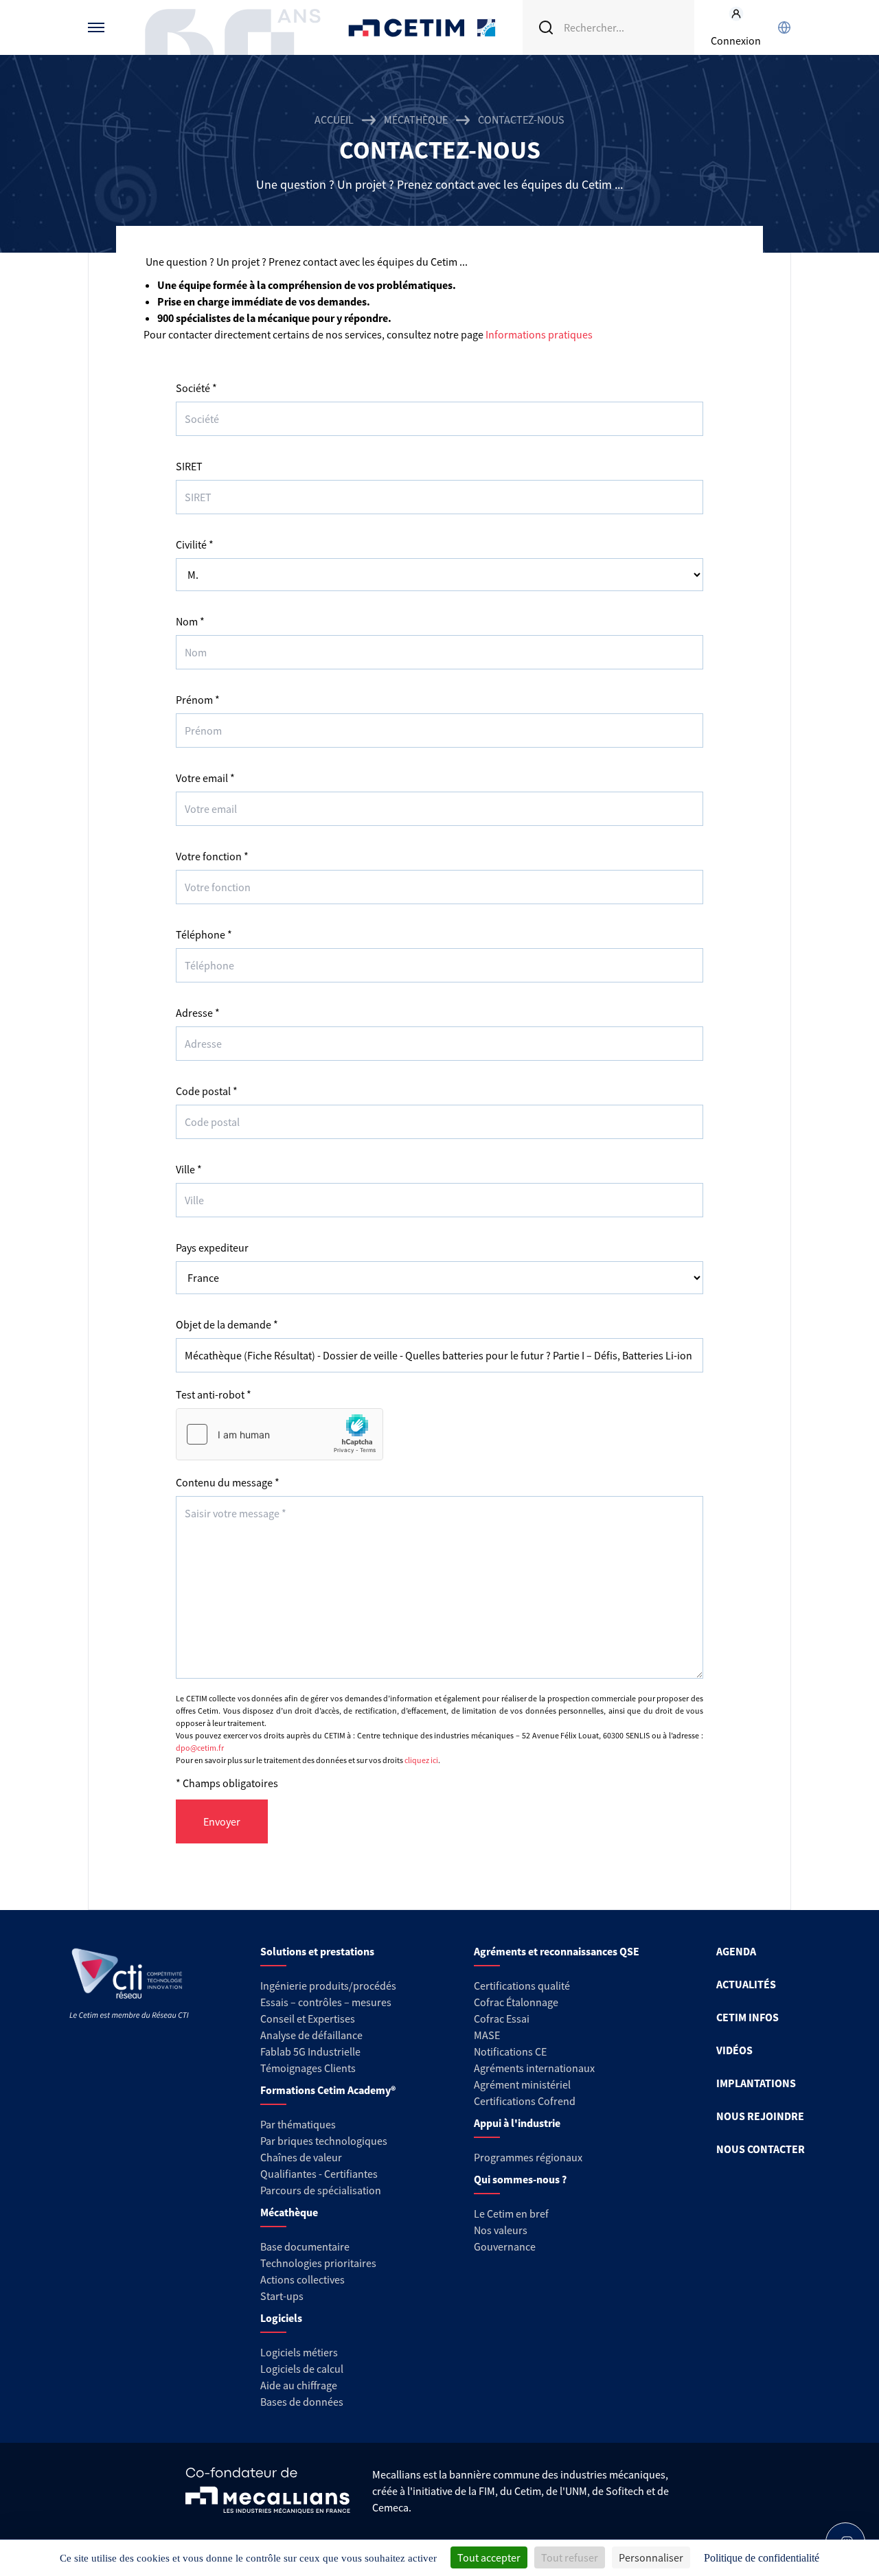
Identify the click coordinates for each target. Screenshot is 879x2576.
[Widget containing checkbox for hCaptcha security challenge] (279, 1434)
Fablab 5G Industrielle (310, 2051)
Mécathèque (416, 119)
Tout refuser (570, 2557)
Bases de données (302, 2402)
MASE (487, 2035)
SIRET (189, 466)
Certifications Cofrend (525, 2101)
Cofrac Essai (502, 2019)
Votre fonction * (212, 856)
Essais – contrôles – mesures (326, 2002)
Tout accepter (489, 2557)
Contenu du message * (228, 1482)
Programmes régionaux (528, 2157)
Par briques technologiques (324, 2141)
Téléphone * (204, 934)
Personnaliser (651, 2557)
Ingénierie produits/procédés (328, 1986)
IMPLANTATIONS (756, 2083)
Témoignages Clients (308, 2068)
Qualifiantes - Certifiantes (319, 2174)
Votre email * (205, 778)
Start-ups (282, 2296)
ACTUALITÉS (746, 1984)
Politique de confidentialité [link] (762, 2558)
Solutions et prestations (317, 1951)
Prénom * (198, 700)
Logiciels (281, 2318)
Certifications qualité (522, 1986)
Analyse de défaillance (311, 2035)
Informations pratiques (539, 334)
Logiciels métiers (299, 2352)
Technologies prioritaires (318, 2263)
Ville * (189, 1169)
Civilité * (195, 544)
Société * (196, 388)
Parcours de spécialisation (321, 2190)
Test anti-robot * (214, 1394)
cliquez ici (421, 1760)
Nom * (190, 621)
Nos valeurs (501, 2230)
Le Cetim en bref (511, 2213)
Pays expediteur (212, 1247)
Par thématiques (298, 2124)
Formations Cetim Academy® (328, 2090)
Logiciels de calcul (302, 2369)
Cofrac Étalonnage (516, 2002)
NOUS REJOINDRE (760, 2116)
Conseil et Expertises (308, 2019)
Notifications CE (510, 2051)
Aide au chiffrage (299, 2385)
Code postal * (207, 1091)
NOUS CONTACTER (761, 2149)
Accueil (334, 119)
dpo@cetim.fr (200, 1748)
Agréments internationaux (534, 2068)
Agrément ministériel (522, 2084)
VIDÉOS (734, 2050)
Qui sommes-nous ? (520, 2179)
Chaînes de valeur (301, 2157)
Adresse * (198, 1013)
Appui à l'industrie (517, 2123)
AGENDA (736, 1951)
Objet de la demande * (227, 1324)
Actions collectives (302, 2279)
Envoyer (222, 1821)
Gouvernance (505, 2246)
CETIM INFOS (747, 2017)
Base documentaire (305, 2246)
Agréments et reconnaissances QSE (557, 1951)
